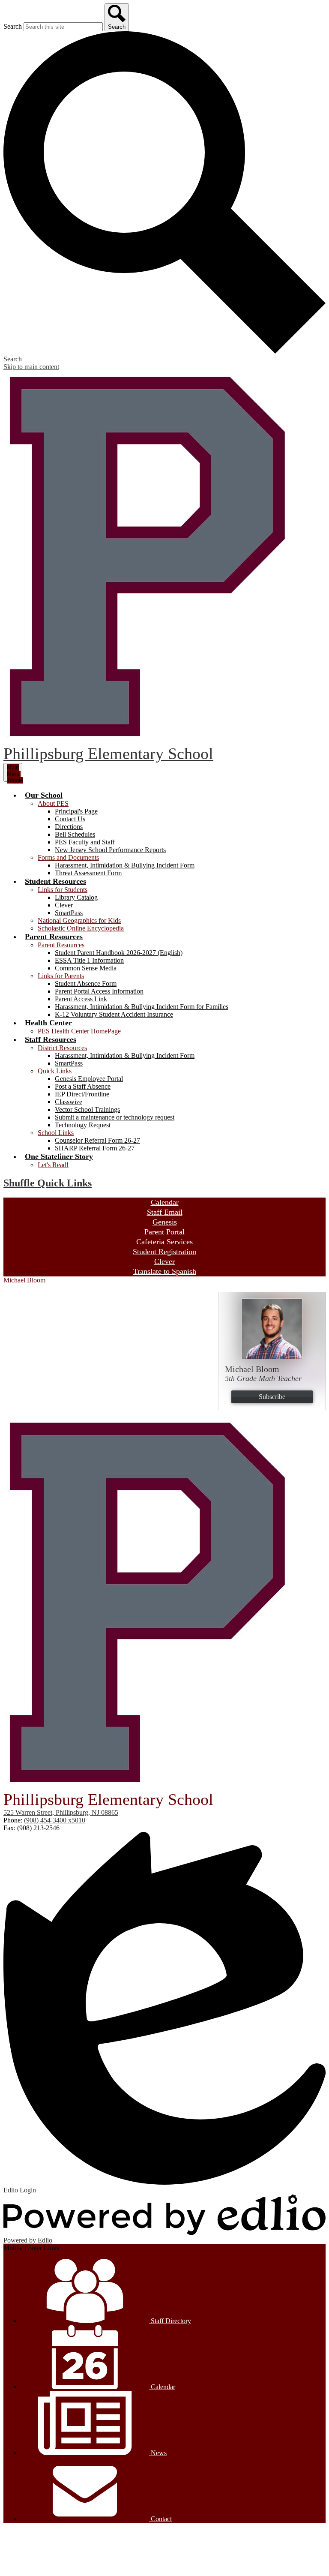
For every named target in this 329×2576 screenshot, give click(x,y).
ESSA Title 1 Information (89, 960)
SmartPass (69, 913)
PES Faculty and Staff (85, 842)
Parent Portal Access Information (99, 991)
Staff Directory (170, 2321)
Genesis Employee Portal (89, 1079)
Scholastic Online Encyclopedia (81, 928)
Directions (69, 827)
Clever (64, 905)
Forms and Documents (68, 857)
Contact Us (70, 819)
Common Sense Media (86, 968)
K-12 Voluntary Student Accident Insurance (114, 1014)
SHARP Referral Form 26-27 (95, 1148)
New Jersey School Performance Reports (110, 850)
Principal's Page (76, 811)
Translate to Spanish (165, 1271)
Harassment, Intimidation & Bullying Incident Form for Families (142, 1007)
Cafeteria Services (164, 1242)
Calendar (165, 1202)
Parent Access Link (81, 999)
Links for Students (63, 890)
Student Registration (164, 1252)
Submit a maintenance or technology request (115, 1117)
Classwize (69, 1102)
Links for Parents (61, 976)
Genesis (165, 1222)
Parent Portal (164, 1232)
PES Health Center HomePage (79, 1031)
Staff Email (165, 1212)
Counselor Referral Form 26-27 (97, 1140)
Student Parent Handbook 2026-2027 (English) (119, 953)
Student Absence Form (86, 983)
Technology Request (83, 1125)
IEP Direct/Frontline (82, 1094)
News (158, 2453)
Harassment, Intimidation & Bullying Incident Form (125, 865)
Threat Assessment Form (88, 873)
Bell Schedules (75, 834)
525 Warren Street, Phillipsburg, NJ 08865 (61, 1812)
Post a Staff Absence (83, 1086)
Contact (160, 2519)
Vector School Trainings (87, 1109)
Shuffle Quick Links (48, 1183)
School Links (56, 1133)
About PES (53, 803)
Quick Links (55, 1071)
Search (13, 26)
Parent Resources (61, 945)
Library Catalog (76, 897)
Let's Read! (53, 1165)
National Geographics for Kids (79, 920)
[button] (44, 795)
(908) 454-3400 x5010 (55, 1820)
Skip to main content (31, 367)
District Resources (62, 1048)
